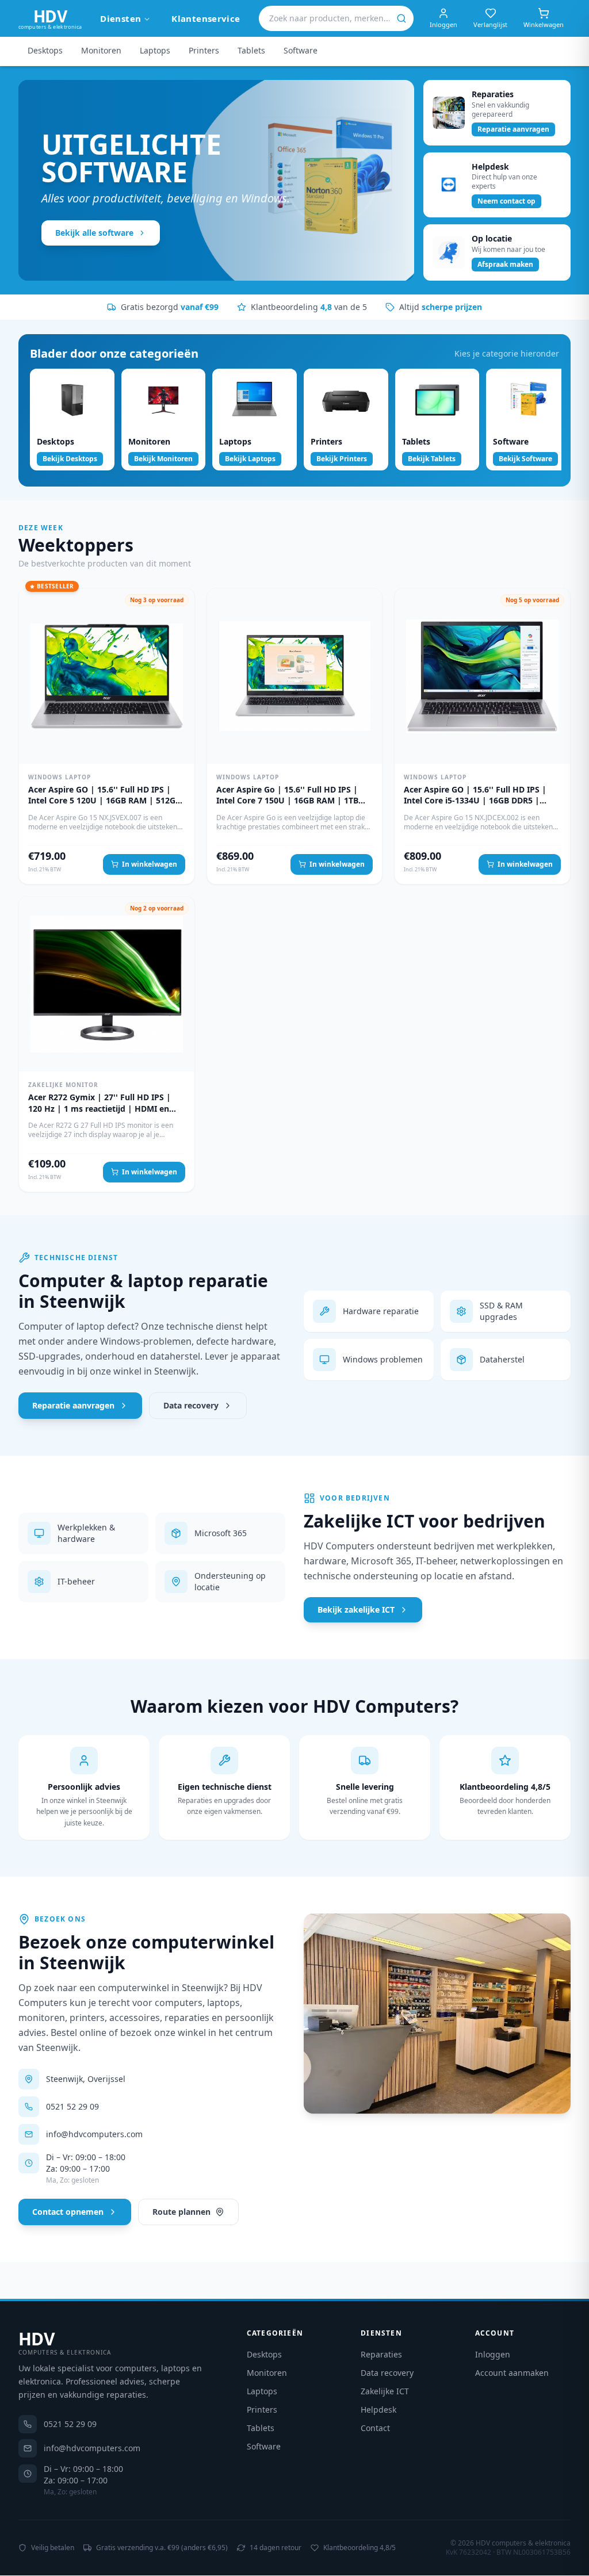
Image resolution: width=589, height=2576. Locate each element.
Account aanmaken (512, 2373)
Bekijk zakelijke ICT (356, 1609)
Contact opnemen (68, 2212)
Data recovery (191, 1405)
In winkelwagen (150, 864)
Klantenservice (206, 18)
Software (301, 50)
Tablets (251, 50)
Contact (375, 2428)
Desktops (45, 50)
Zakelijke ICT (385, 2391)
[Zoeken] (401, 18)
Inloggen (493, 2354)
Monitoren (101, 50)
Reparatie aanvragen (73, 1405)
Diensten (121, 18)
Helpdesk (378, 2410)
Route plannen (181, 2212)
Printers (204, 50)
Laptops (155, 50)
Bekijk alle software (94, 233)
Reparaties (381, 2354)
